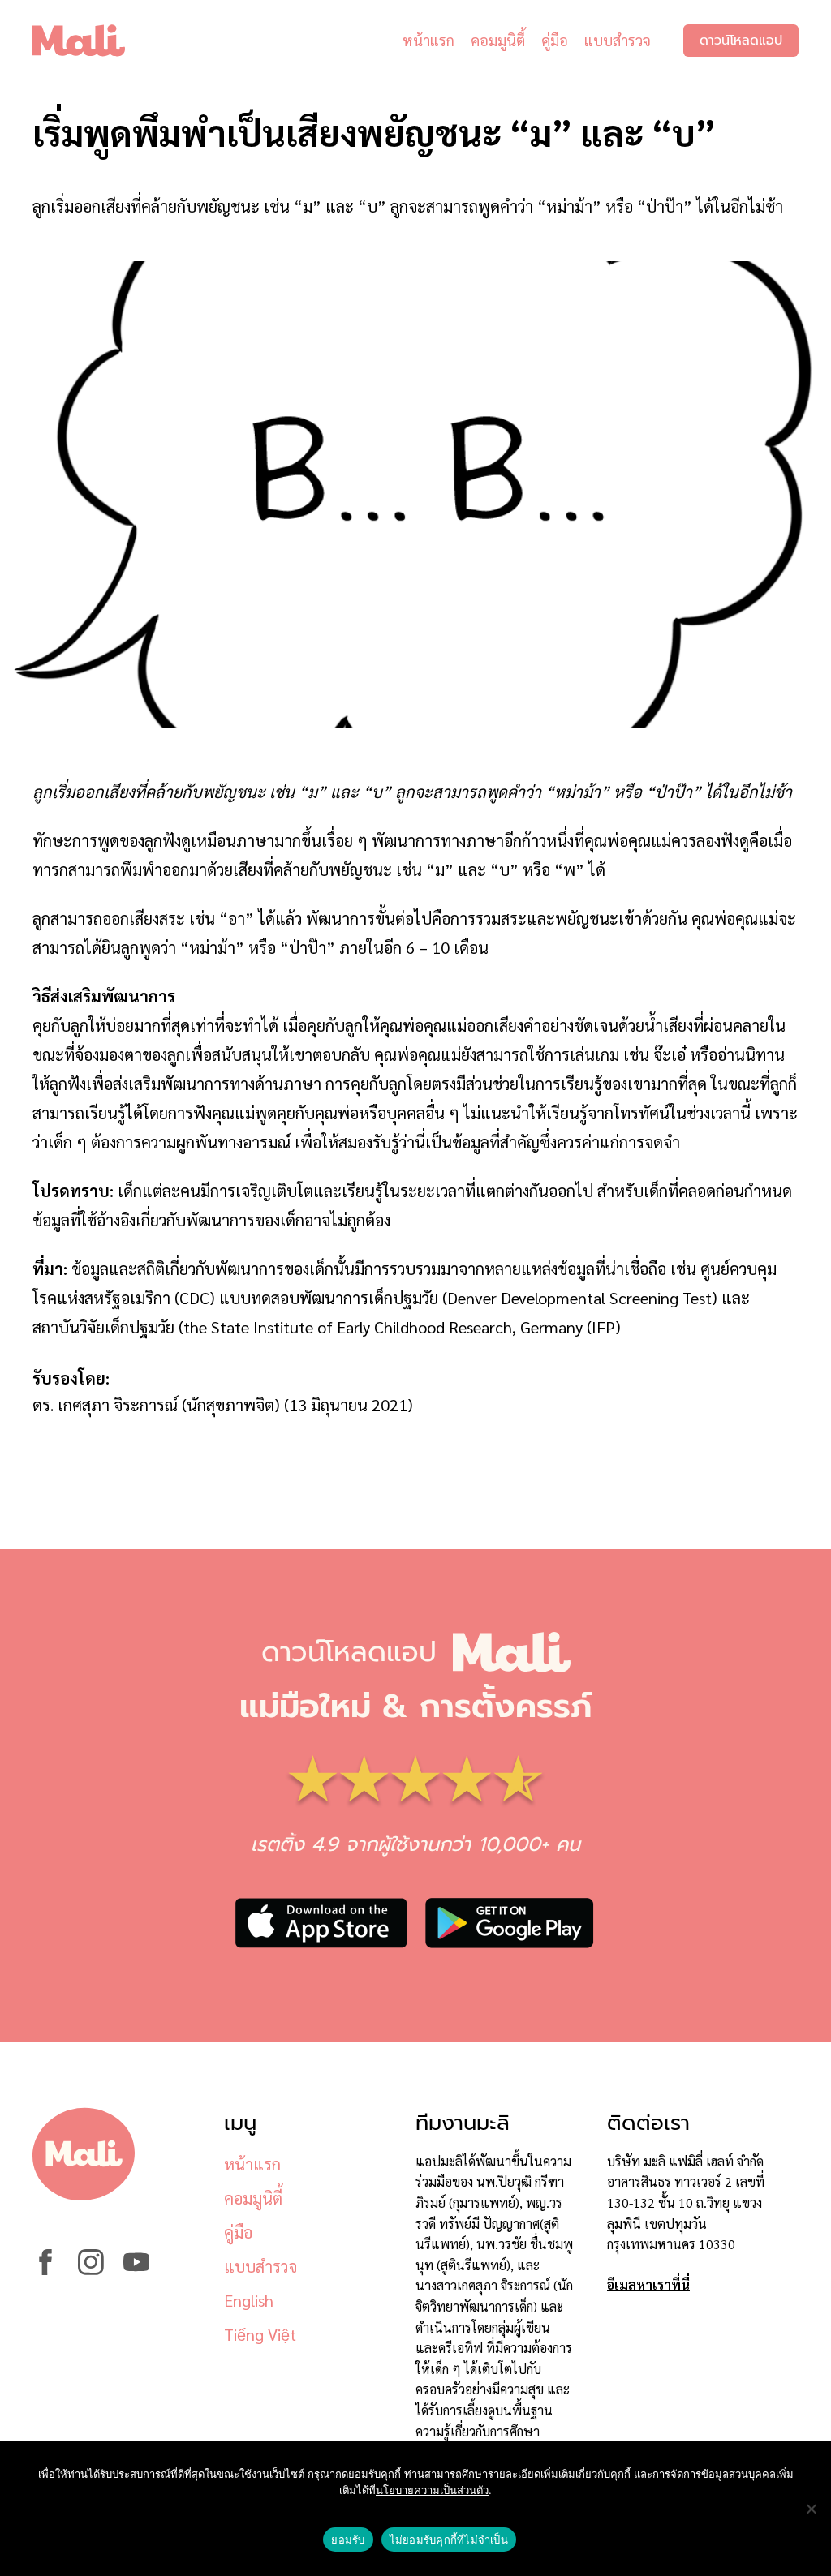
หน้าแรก (428, 40)
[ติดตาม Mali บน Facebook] (45, 2270)
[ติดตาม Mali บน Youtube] (136, 2270)
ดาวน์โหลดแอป (741, 41)
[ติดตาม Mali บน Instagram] (91, 2270)
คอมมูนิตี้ (498, 40)
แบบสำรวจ (618, 40)
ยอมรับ (348, 2540)
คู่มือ (555, 40)
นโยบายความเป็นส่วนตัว (432, 2490)
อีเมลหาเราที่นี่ (648, 2284)
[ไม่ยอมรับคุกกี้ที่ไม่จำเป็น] (811, 2509)
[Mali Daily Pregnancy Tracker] (91, 41)
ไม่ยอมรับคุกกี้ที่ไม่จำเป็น (449, 2540)
